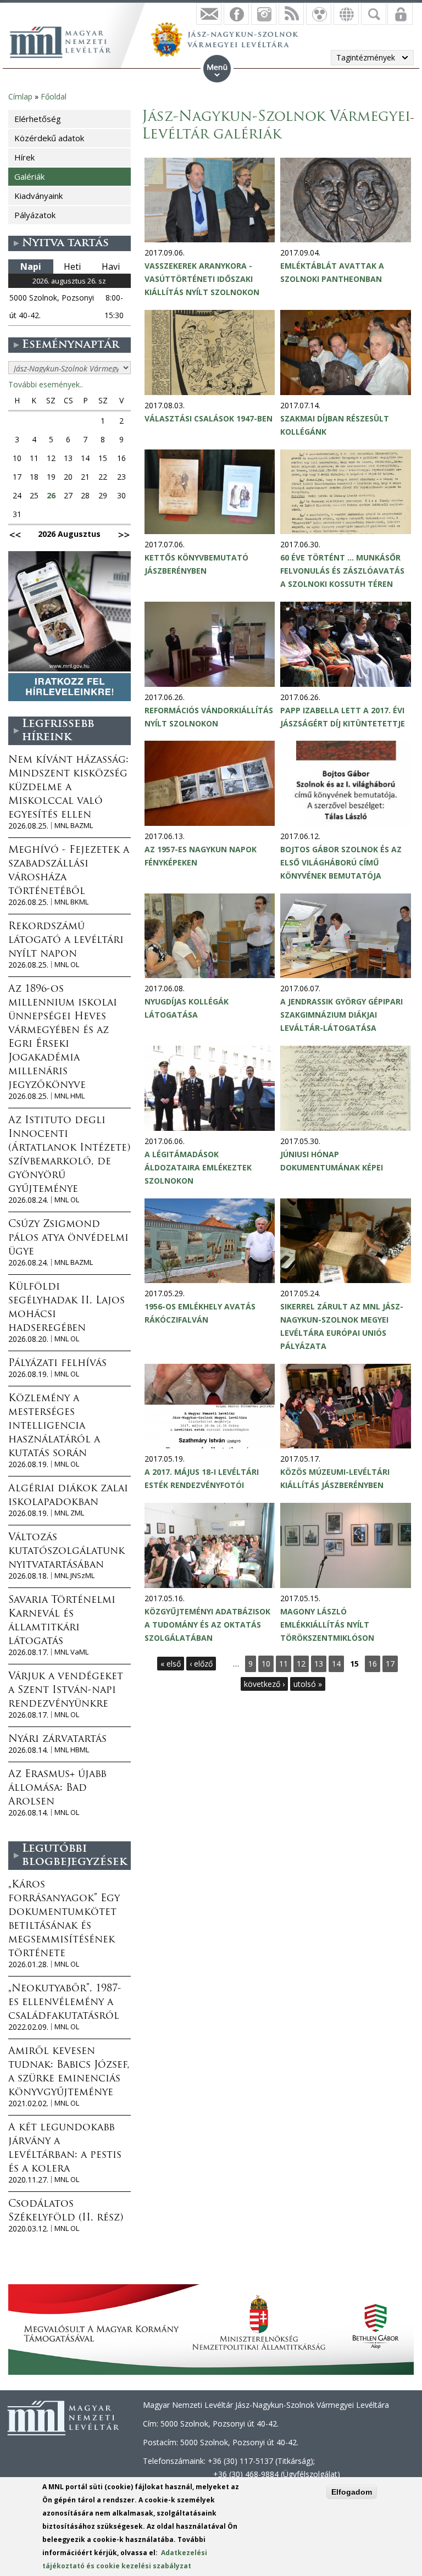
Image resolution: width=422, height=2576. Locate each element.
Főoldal (54, 96)
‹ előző (201, 1664)
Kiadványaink (38, 196)
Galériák (29, 176)
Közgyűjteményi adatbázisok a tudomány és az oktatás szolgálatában (207, 1625)
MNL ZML (69, 1513)
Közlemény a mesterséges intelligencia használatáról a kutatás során (54, 1426)
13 (319, 1664)
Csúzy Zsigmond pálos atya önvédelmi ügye (68, 1239)
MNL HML (70, 1096)
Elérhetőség (38, 119)
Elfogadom (352, 2492)
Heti (72, 267)
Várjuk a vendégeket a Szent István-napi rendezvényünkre (66, 1691)
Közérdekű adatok (49, 138)
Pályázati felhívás (57, 1364)
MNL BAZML (74, 826)
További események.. (46, 384)
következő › (264, 1684)
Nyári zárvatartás (57, 1740)
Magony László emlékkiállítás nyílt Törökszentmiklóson (327, 1625)
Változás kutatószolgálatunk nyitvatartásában (66, 1552)
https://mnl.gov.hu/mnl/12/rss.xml (291, 14)
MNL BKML (71, 902)
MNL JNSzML (74, 1576)
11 (284, 1664)
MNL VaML (71, 1652)
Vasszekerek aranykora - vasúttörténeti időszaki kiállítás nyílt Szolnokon (202, 279)
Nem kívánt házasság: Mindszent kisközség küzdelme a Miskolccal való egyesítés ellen (68, 788)
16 (373, 1664)
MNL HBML (72, 1750)
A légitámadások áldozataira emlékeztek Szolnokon (198, 1167)
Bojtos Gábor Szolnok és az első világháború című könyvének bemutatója (341, 862)
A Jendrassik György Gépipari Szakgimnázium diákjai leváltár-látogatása (342, 1015)
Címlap (20, 96)
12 (301, 1664)
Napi (31, 267)
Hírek (24, 157)
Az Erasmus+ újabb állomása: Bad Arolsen (57, 1789)
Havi (111, 267)
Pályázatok (35, 215)
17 (390, 1664)
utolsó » (308, 1684)
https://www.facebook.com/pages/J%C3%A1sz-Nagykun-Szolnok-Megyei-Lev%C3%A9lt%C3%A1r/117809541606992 (236, 14)
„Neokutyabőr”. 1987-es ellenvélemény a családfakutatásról (65, 2003)
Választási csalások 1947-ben (209, 418)
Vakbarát (319, 14)
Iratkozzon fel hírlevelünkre (209, 14)
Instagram (264, 14)
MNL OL (67, 965)
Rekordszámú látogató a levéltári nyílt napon (66, 941)
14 (336, 1664)
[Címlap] (66, 41)
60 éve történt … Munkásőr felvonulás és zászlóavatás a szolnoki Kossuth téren (342, 571)
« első (171, 1664)
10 (266, 1664)
